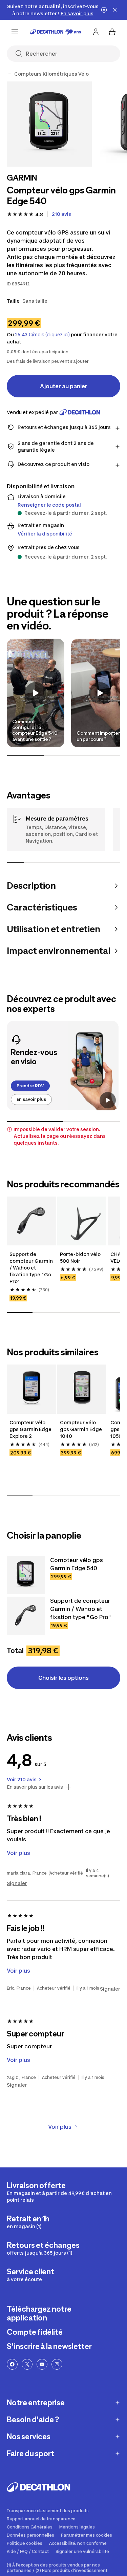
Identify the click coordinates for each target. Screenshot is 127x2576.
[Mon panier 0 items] (112, 32)
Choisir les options (63, 1678)
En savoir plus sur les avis (35, 1787)
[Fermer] (115, 10)
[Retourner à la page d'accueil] (56, 32)
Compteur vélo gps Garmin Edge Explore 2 (30, 1429)
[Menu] (15, 32)
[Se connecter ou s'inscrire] (96, 32)
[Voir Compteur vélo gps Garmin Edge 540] (26, 1575)
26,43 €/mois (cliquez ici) (42, 335)
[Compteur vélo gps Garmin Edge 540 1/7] (49, 124)
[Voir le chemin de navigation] (9, 74)
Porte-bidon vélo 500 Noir (80, 1257)
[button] (36, 693)
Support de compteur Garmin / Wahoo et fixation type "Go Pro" (31, 1268)
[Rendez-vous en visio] (63, 1066)
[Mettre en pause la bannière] (104, 10)
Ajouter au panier (64, 386)
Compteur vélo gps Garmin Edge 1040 (81, 1429)
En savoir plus (31, 1099)
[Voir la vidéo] (108, 1100)
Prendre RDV (30, 1086)
